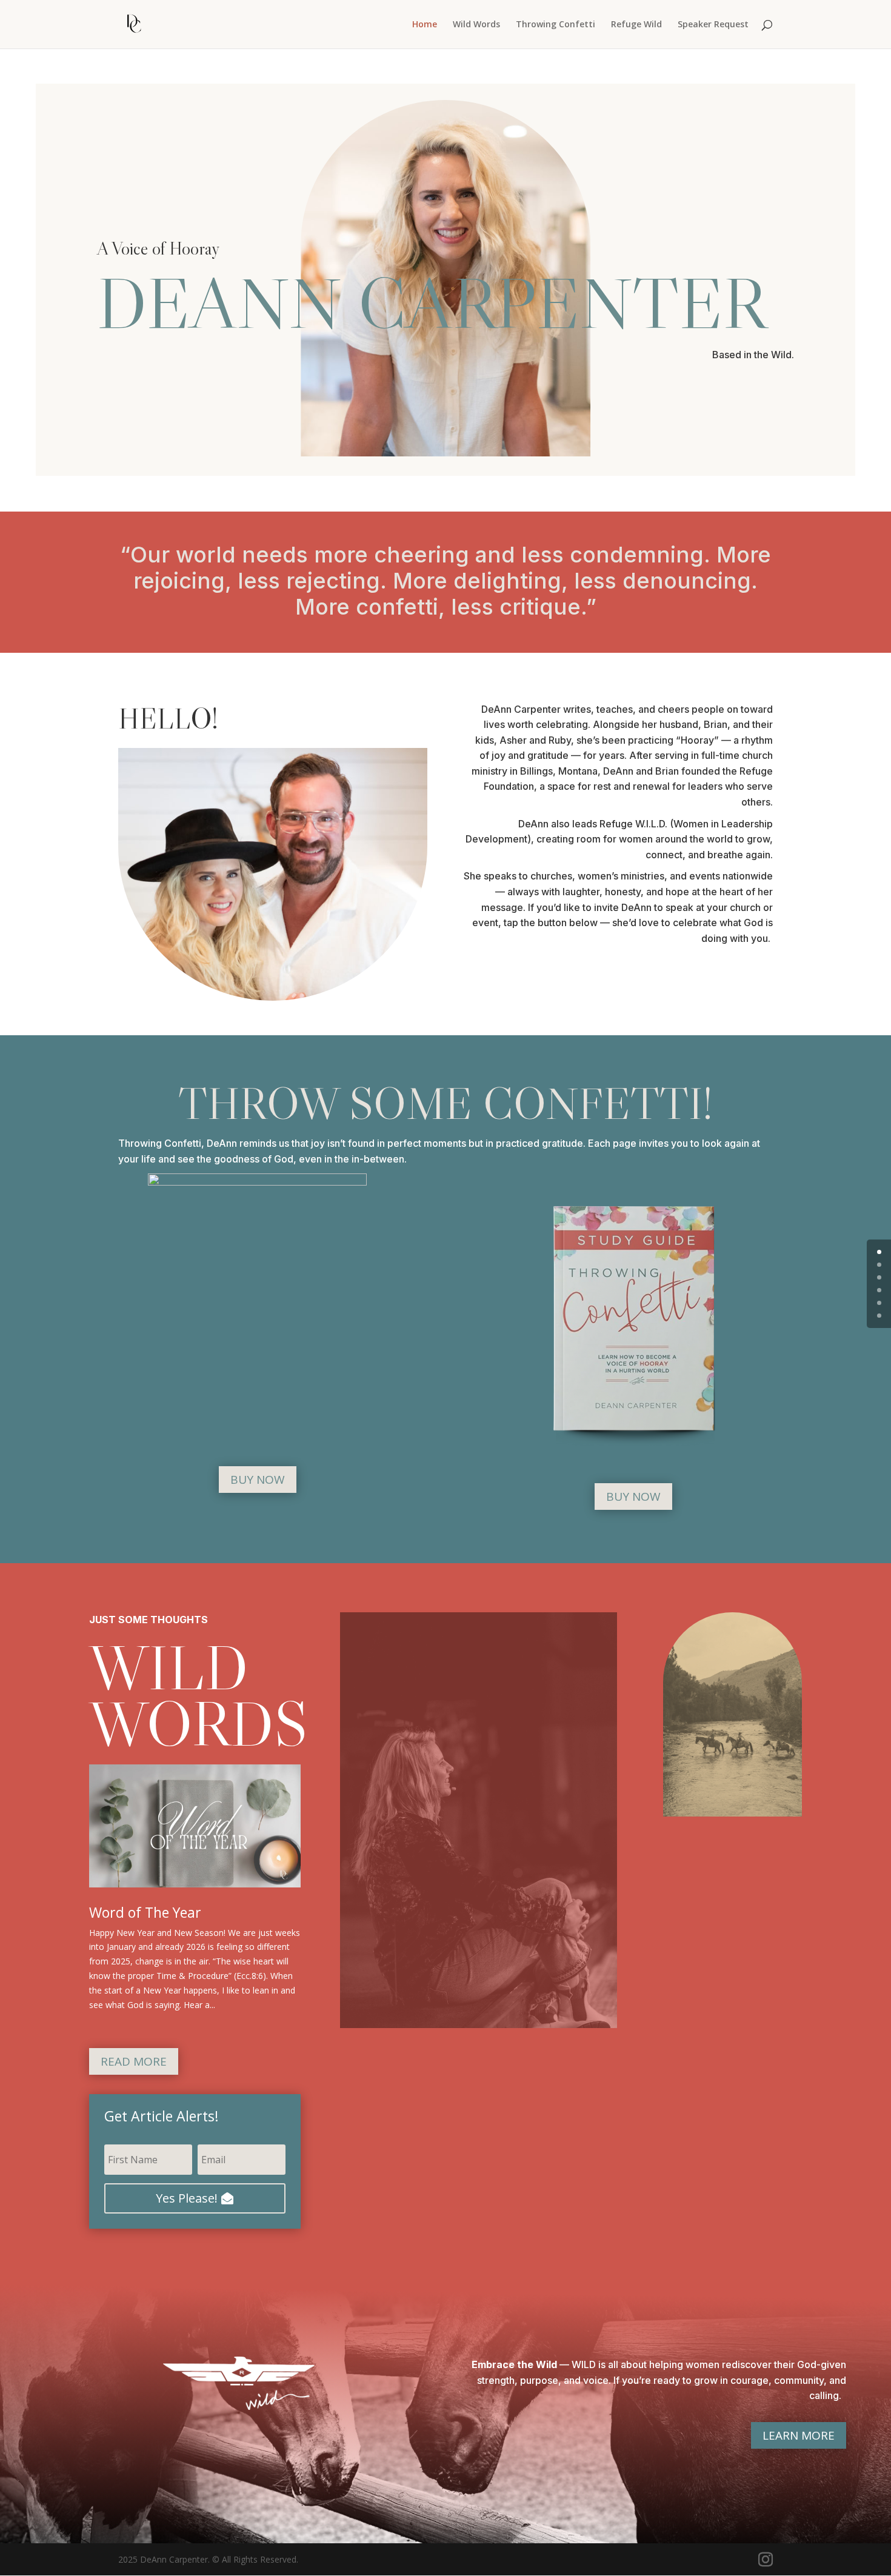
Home (425, 25)
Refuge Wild (636, 25)
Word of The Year (145, 1912)
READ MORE (134, 2061)
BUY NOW (258, 1480)
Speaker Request (713, 25)
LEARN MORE (799, 2435)
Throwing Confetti (556, 25)
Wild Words (476, 25)
